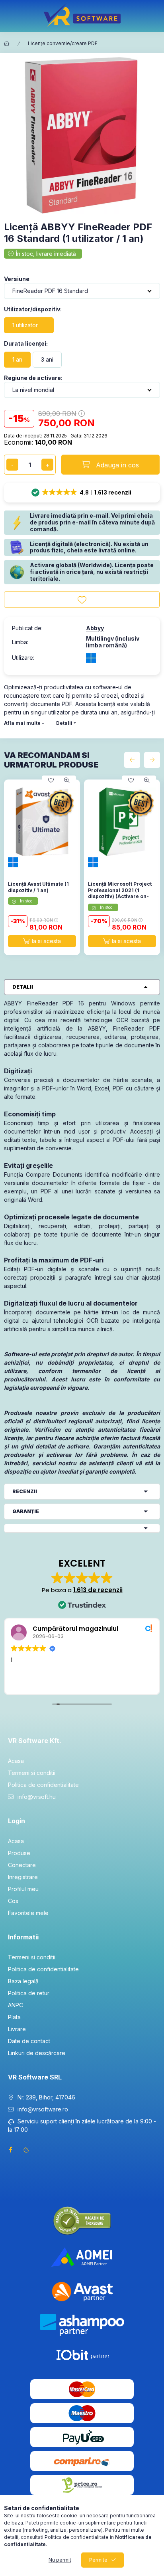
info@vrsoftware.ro (43, 2109)
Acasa (16, 1761)
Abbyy (95, 628)
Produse (19, 1853)
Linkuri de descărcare (37, 2053)
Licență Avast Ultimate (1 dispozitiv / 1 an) (38, 887)
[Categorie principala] (7, 44)
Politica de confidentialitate (43, 1785)
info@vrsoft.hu (37, 1797)
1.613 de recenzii (98, 1590)
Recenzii (25, 1491)
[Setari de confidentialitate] (26, 2150)
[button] (82, 493)
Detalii (64, 723)
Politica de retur (29, 1993)
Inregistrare (23, 1877)
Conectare (22, 1865)
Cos (13, 1901)
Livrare (17, 2029)
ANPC (16, 2005)
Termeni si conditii (32, 1773)
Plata (14, 2017)
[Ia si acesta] (42, 941)
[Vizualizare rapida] (67, 780)
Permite (98, 2560)
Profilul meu (23, 1889)
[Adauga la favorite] (82, 599)
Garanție (26, 1511)
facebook (10, 2150)
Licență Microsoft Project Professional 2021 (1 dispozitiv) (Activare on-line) (120, 893)
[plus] (47, 465)
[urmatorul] (152, 760)
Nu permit (60, 2560)
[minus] (12, 465)
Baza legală (23, 1981)
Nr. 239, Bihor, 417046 (46, 2097)
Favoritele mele (28, 1913)
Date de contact (29, 2041)
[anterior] (132, 760)
